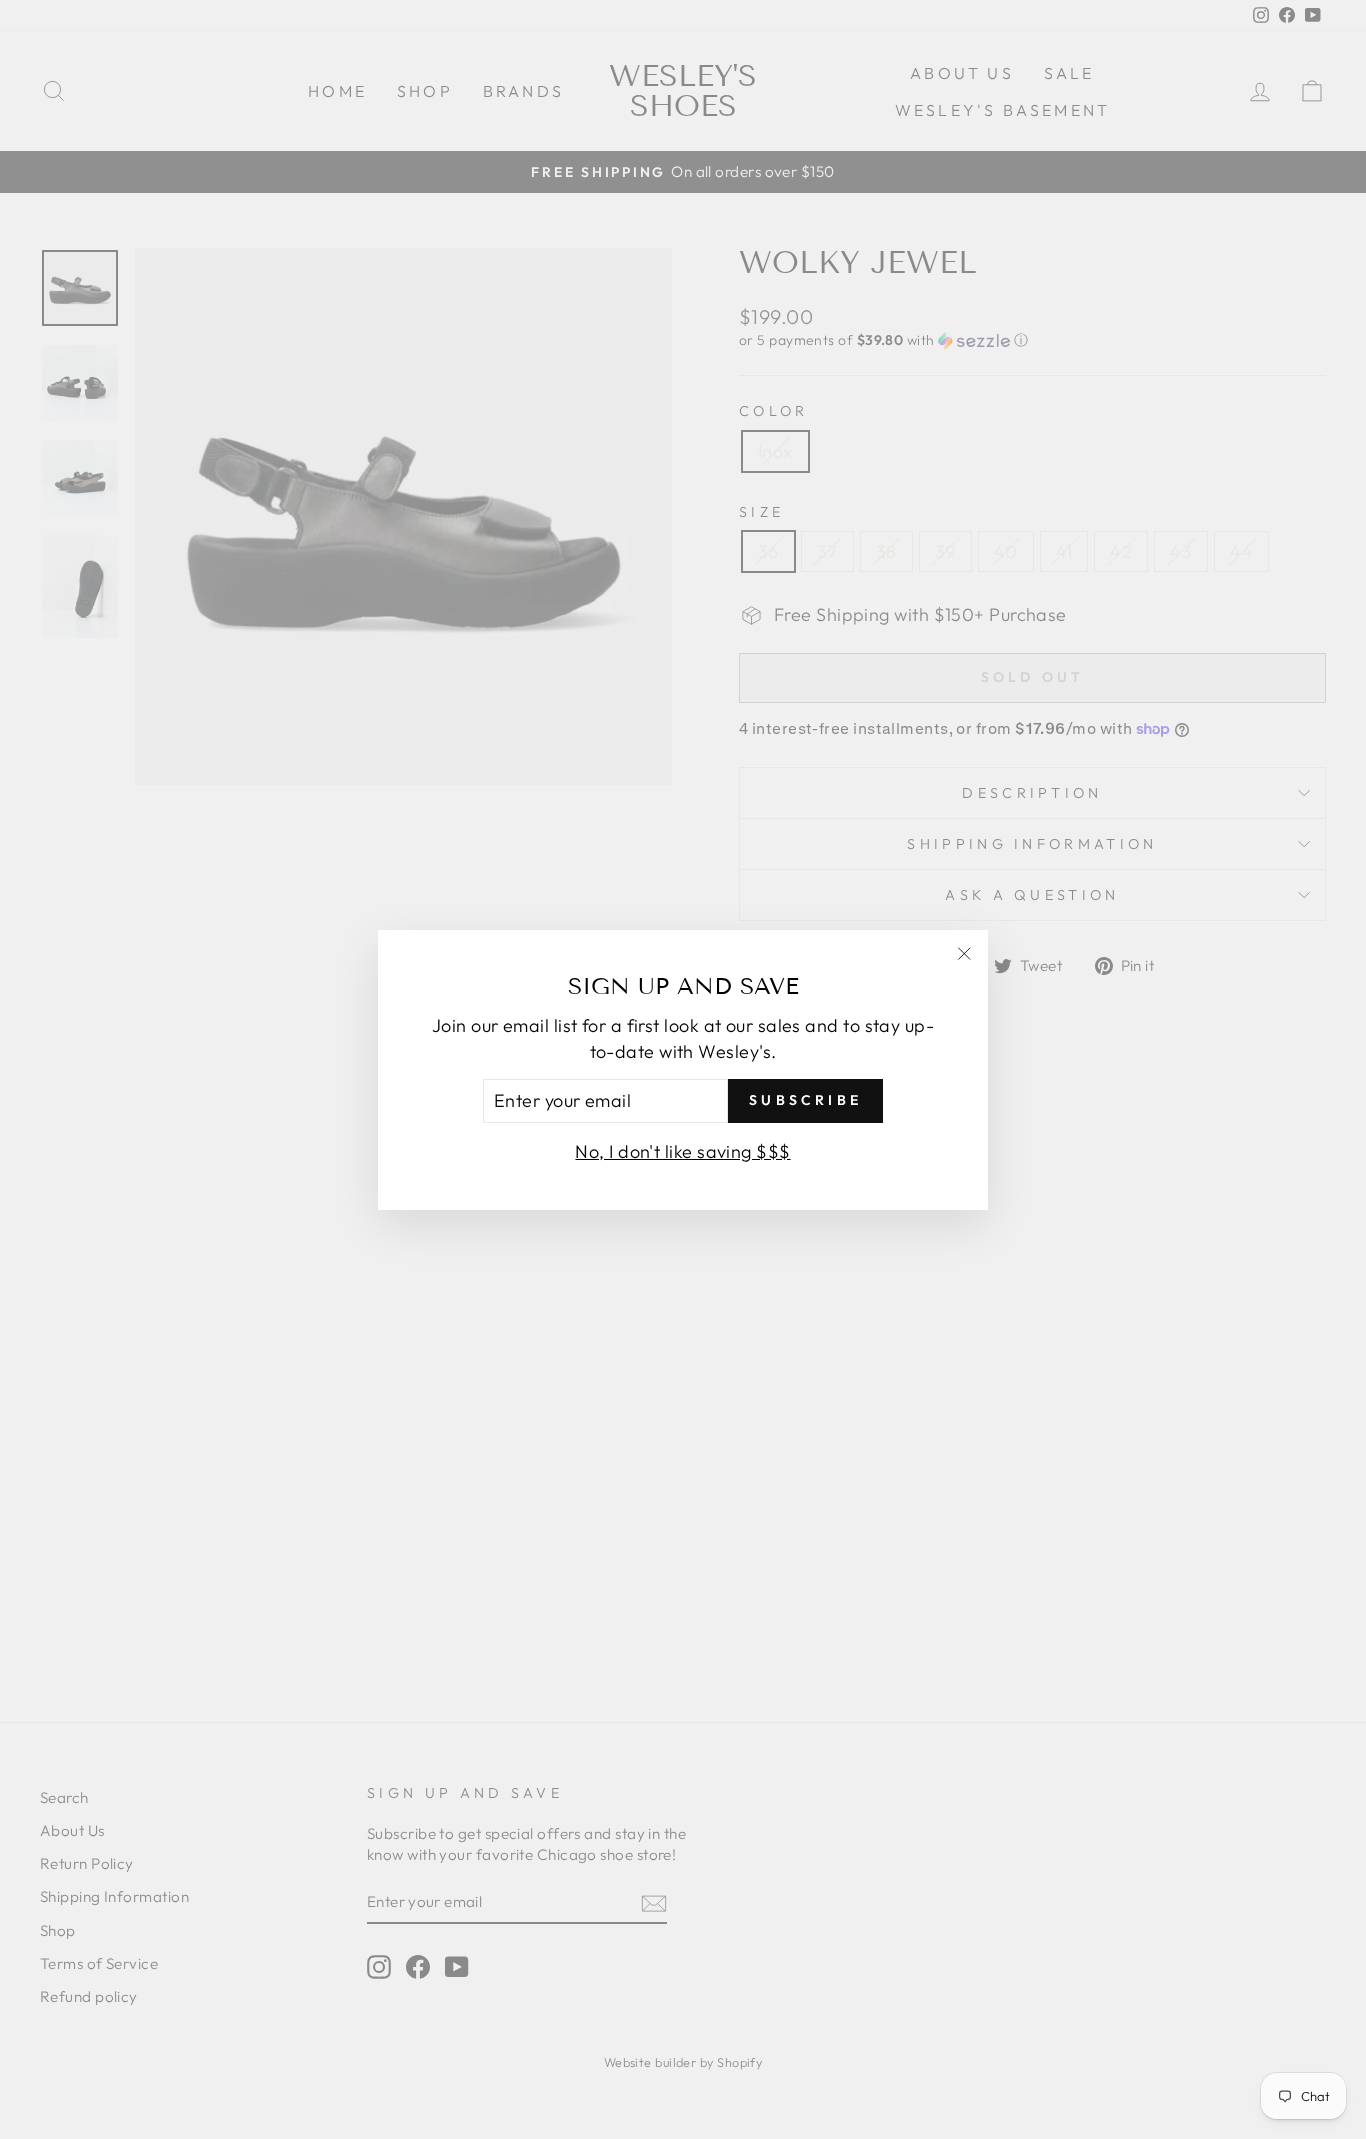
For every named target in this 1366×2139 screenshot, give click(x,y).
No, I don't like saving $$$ (682, 1150)
